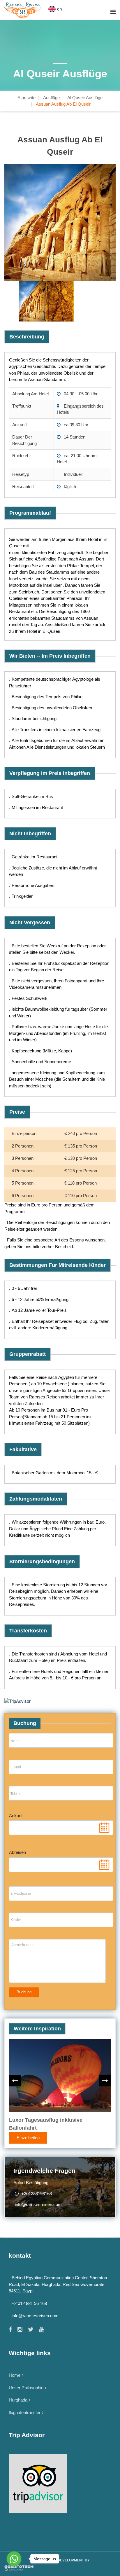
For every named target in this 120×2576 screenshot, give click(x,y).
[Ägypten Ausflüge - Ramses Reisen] (23, 10)
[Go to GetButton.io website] (14, 2570)
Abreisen (17, 1852)
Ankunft (16, 1816)
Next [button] (105, 2081)
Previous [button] (15, 2081)
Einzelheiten (28, 2138)
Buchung (24, 1992)
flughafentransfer (25, 2412)
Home (15, 2375)
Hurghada (18, 2400)
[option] (60, 222)
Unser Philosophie (26, 2388)
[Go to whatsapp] (14, 2559)
